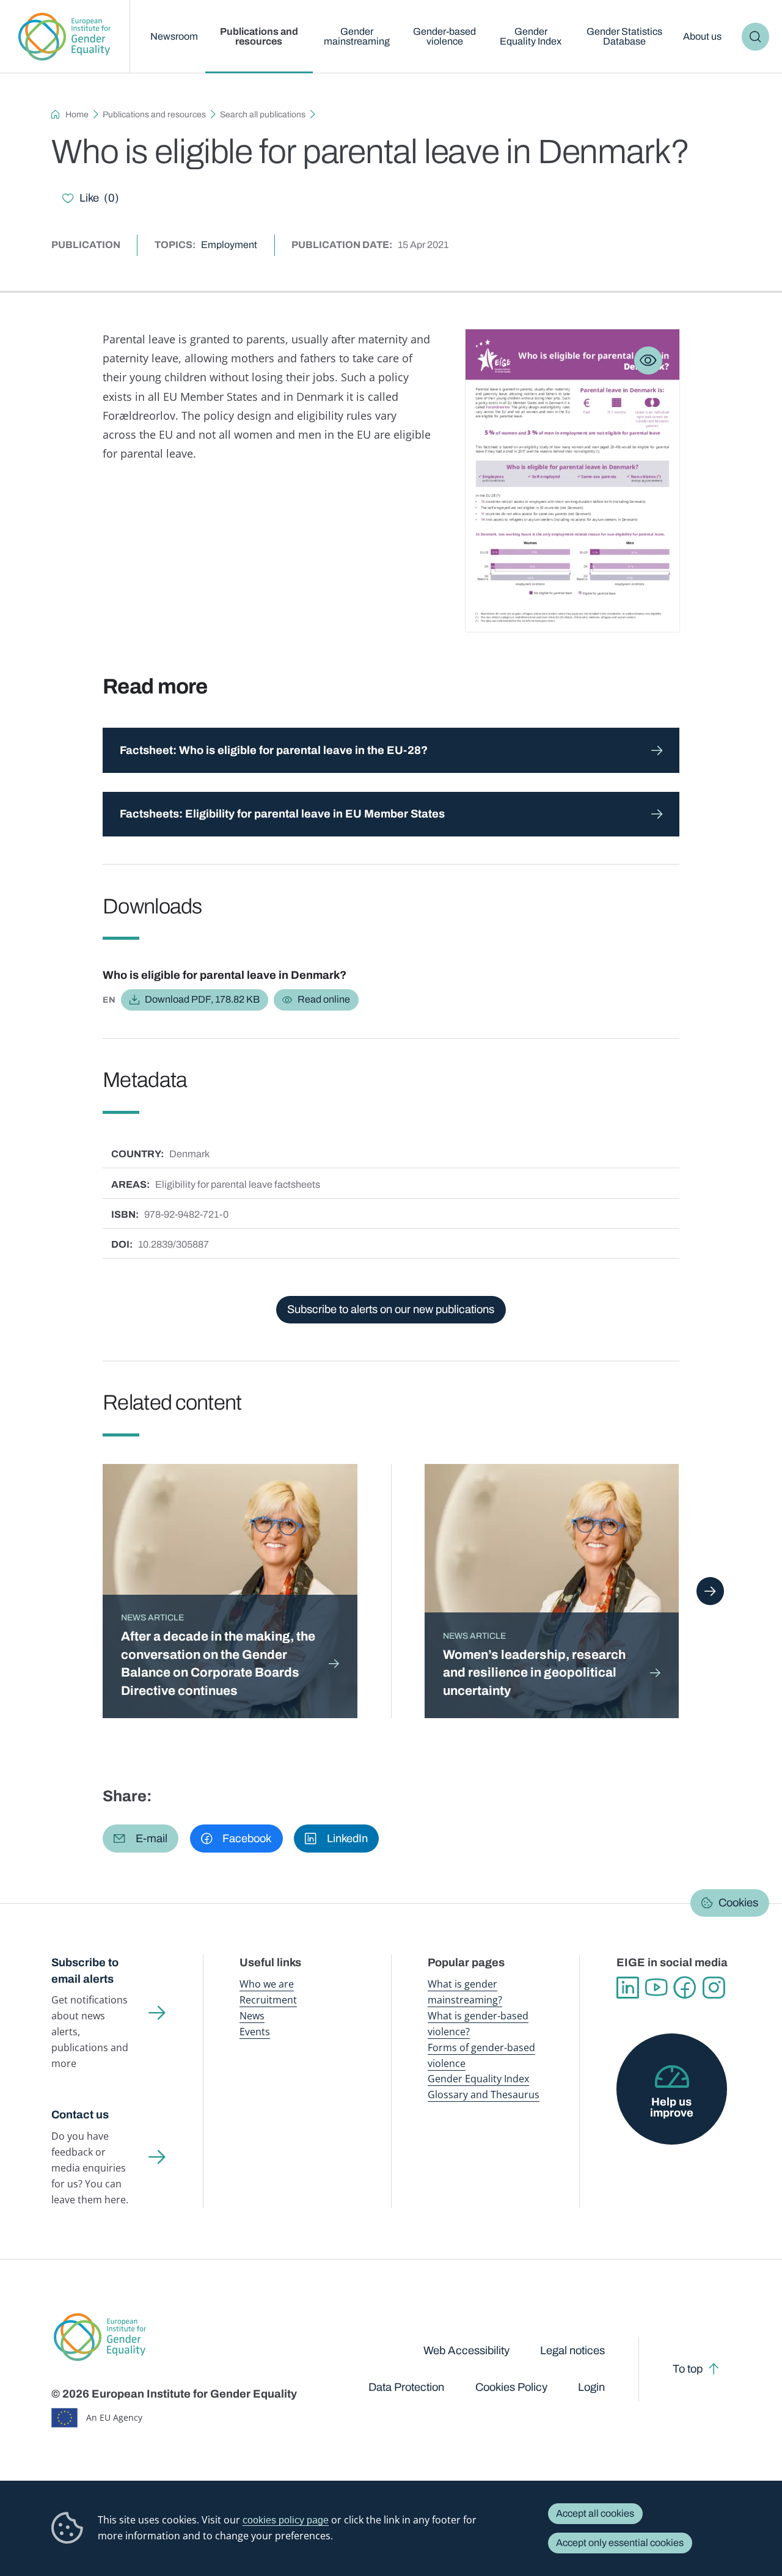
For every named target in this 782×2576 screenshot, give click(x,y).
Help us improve (672, 2107)
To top (688, 2369)
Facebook (685, 1988)
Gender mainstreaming (357, 36)
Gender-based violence (444, 36)
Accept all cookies (595, 2513)
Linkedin (628, 1988)
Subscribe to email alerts (85, 1971)
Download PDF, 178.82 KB (202, 999)
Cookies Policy (511, 2387)
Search (756, 37)
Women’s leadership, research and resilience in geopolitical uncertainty (534, 1673)
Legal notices (572, 2351)
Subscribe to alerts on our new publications (391, 1309)
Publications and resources (259, 36)
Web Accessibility (466, 2351)
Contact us (80, 2115)
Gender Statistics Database (624, 36)
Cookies (738, 1903)
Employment (229, 245)
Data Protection (406, 2387)
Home (77, 115)
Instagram (714, 1988)
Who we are (267, 1984)
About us (702, 36)
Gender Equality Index (531, 36)
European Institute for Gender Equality (65, 37)
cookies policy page (286, 2520)
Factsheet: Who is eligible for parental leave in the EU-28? (274, 750)
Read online (324, 999)
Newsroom (174, 36)
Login (591, 2387)
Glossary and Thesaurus (484, 2095)
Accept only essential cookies (620, 2543)
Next (711, 1591)
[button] (141, 1839)
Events (255, 2032)
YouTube (656, 1988)
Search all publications (263, 115)
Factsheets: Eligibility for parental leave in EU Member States (282, 814)
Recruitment (268, 2000)
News (252, 2016)
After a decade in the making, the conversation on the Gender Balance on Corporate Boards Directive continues (218, 1663)
